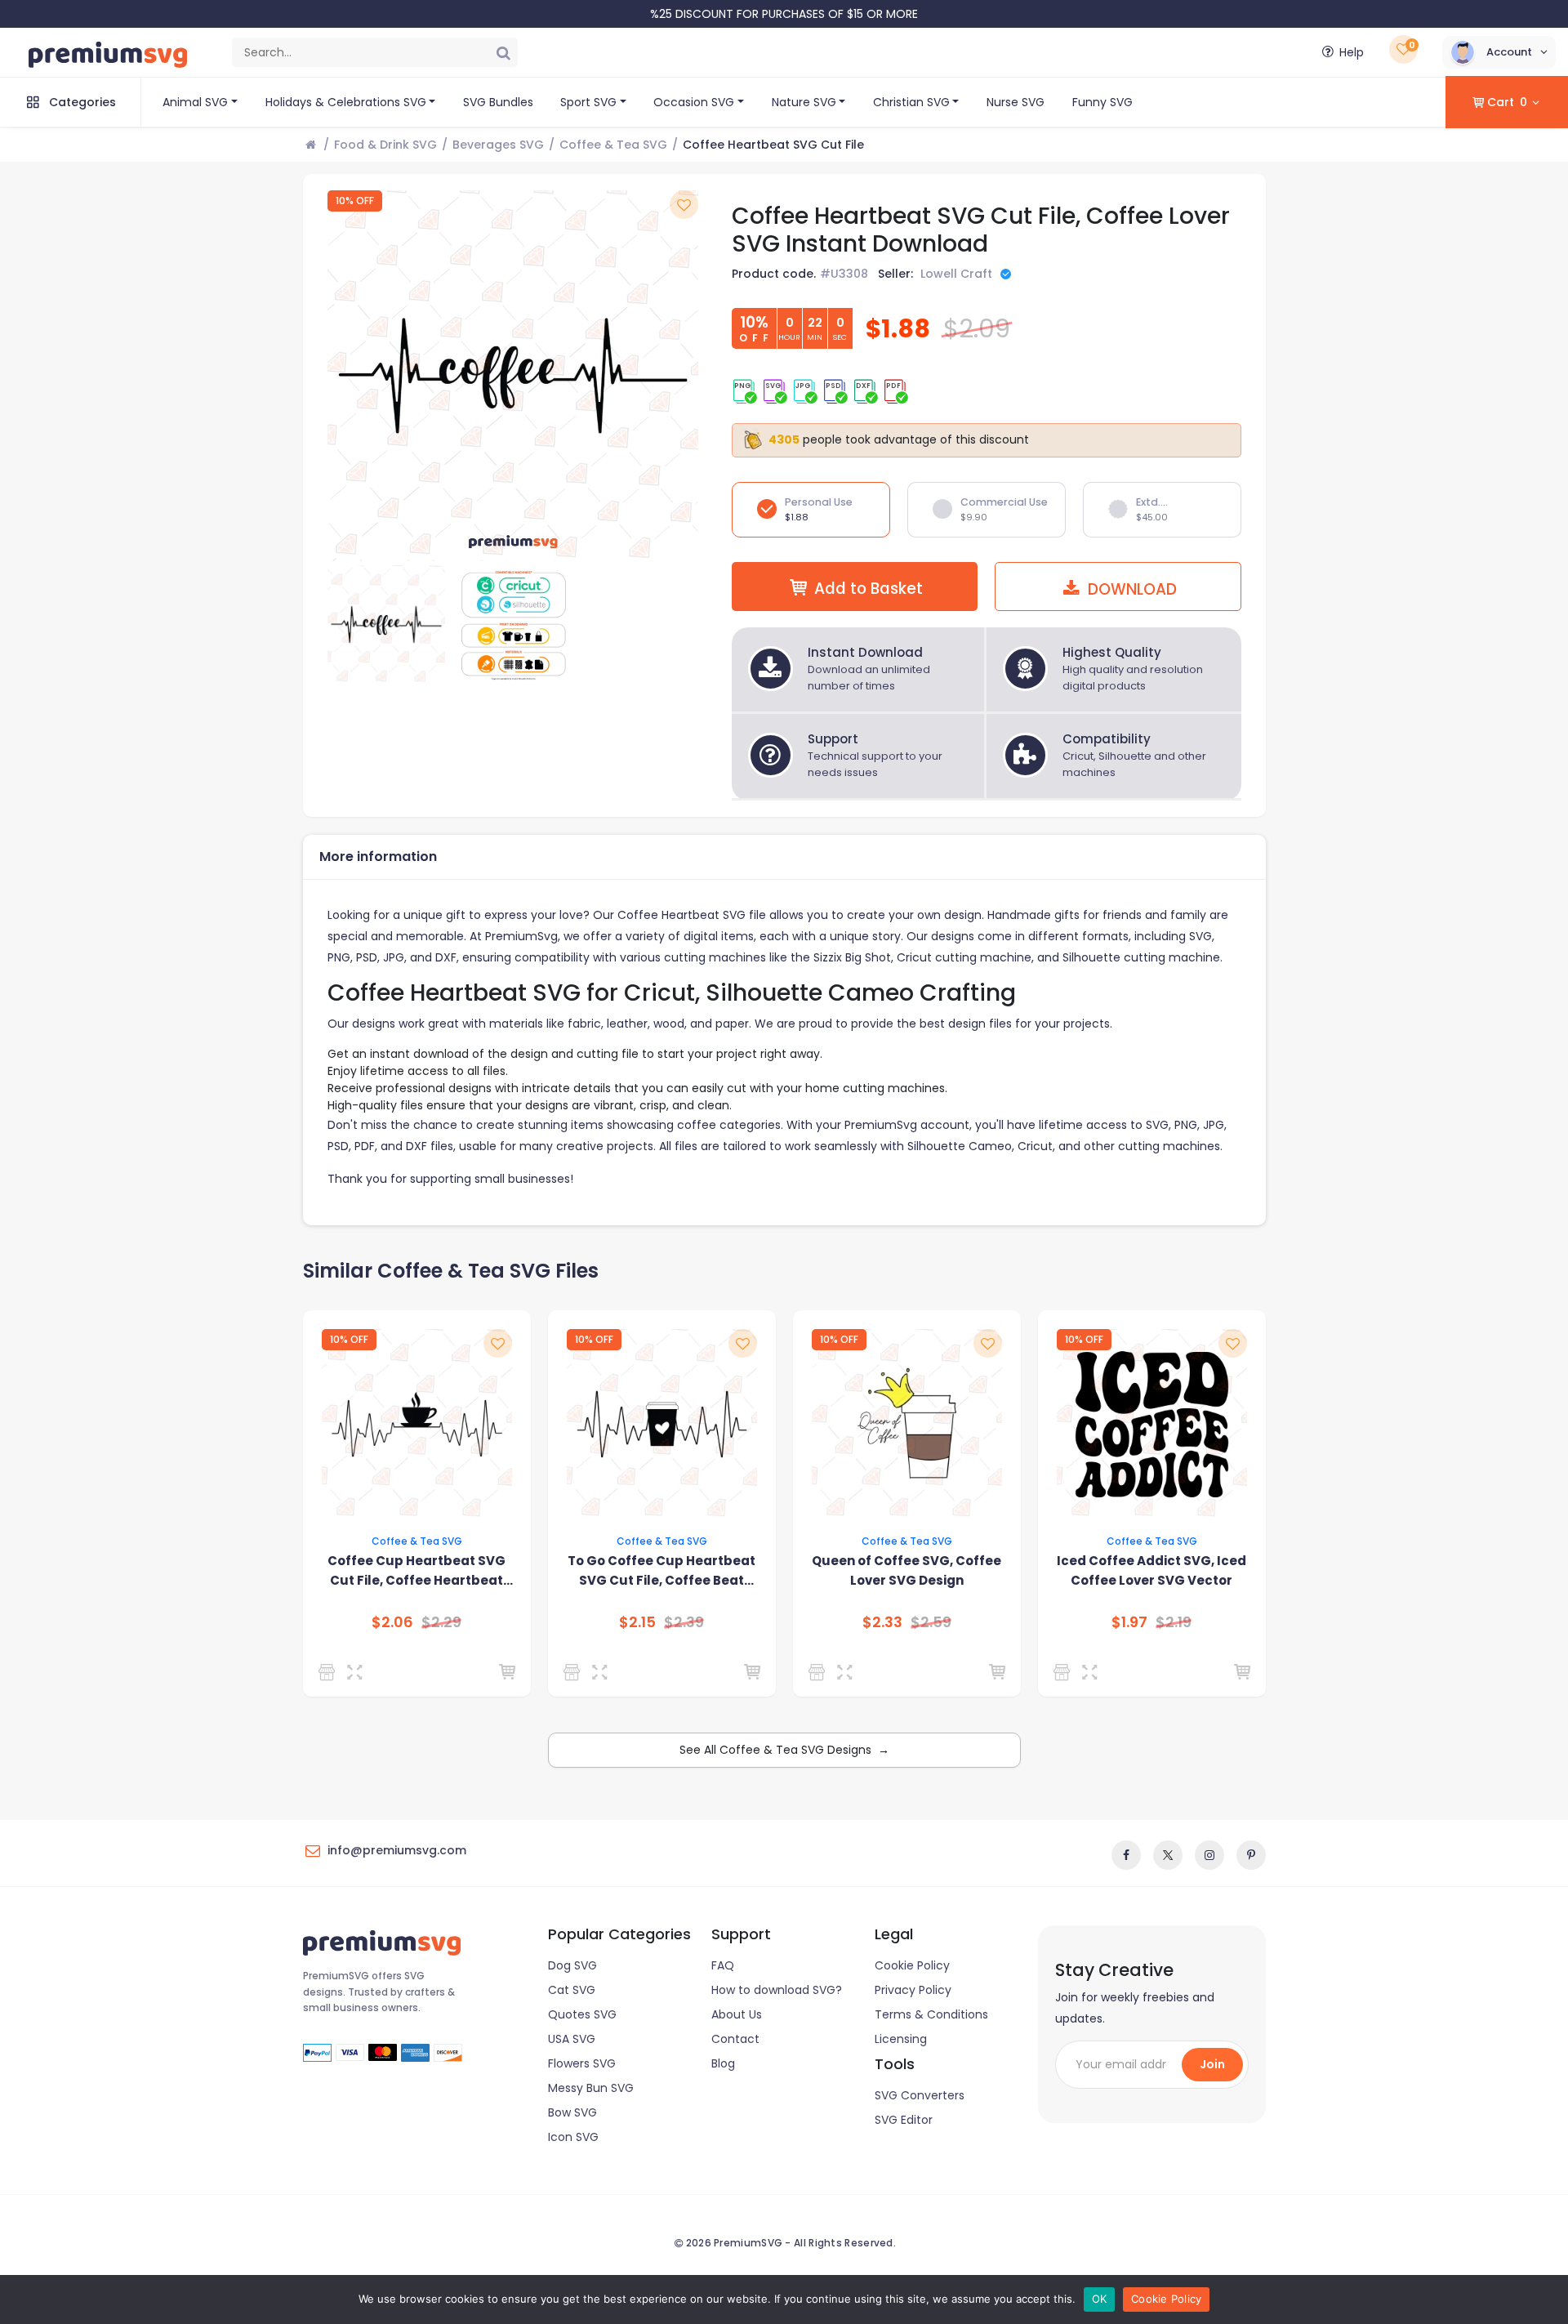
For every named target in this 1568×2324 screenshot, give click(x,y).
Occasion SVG (694, 102)
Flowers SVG (582, 2063)
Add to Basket (869, 589)
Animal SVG (195, 102)
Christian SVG (911, 102)
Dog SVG (572, 1965)
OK (1100, 2299)
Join (1212, 2064)
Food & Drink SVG (385, 145)
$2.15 (637, 1622)
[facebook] (1126, 1855)
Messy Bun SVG (591, 2088)
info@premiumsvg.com (397, 1850)
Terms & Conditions (931, 2014)
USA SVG (572, 2039)
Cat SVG (572, 1990)
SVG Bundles (498, 102)
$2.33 (882, 1622)
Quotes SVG (582, 2014)
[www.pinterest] (1251, 1855)
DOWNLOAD (1130, 589)
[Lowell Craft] (330, 1672)
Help (1352, 52)
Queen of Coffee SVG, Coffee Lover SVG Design (906, 1570)
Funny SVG (1102, 102)
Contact (735, 2039)
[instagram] (1209, 1855)
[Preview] (358, 1672)
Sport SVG (588, 102)
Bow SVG (572, 2112)
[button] (1499, 52)
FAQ (723, 1965)
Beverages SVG (498, 145)
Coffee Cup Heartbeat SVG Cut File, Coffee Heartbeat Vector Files (416, 1571)
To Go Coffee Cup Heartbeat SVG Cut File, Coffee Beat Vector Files (661, 1571)
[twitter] (1168, 1855)
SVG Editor (904, 2120)
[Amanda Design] (820, 1672)
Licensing (901, 2039)
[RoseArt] (1065, 1672)
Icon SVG (573, 2137)
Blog (723, 2063)
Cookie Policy (912, 1965)
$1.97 (1129, 1622)
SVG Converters (920, 2095)
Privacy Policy (913, 1990)
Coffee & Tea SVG (613, 145)
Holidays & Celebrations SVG (346, 102)
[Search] (503, 52)
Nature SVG (804, 102)
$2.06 (392, 1622)
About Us (737, 2014)
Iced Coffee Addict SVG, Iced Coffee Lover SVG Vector (1151, 1570)
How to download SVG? (777, 1990)
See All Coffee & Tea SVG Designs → (784, 1750)
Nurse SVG (1016, 102)
